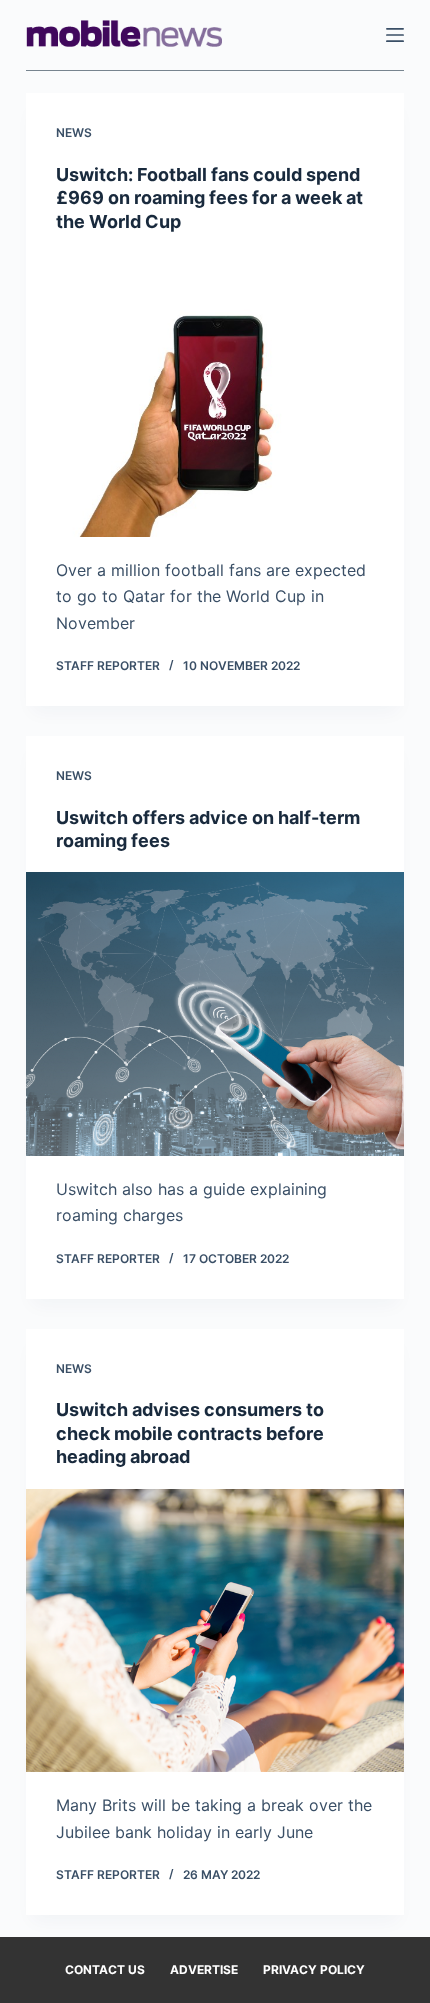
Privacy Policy (314, 1969)
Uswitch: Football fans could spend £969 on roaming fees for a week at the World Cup (209, 198)
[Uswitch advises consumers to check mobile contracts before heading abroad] (215, 1631)
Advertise (204, 1969)
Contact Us (105, 1969)
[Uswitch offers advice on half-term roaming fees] (215, 1014)
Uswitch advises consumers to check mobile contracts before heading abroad (190, 1433)
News (74, 132)
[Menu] (395, 35)
